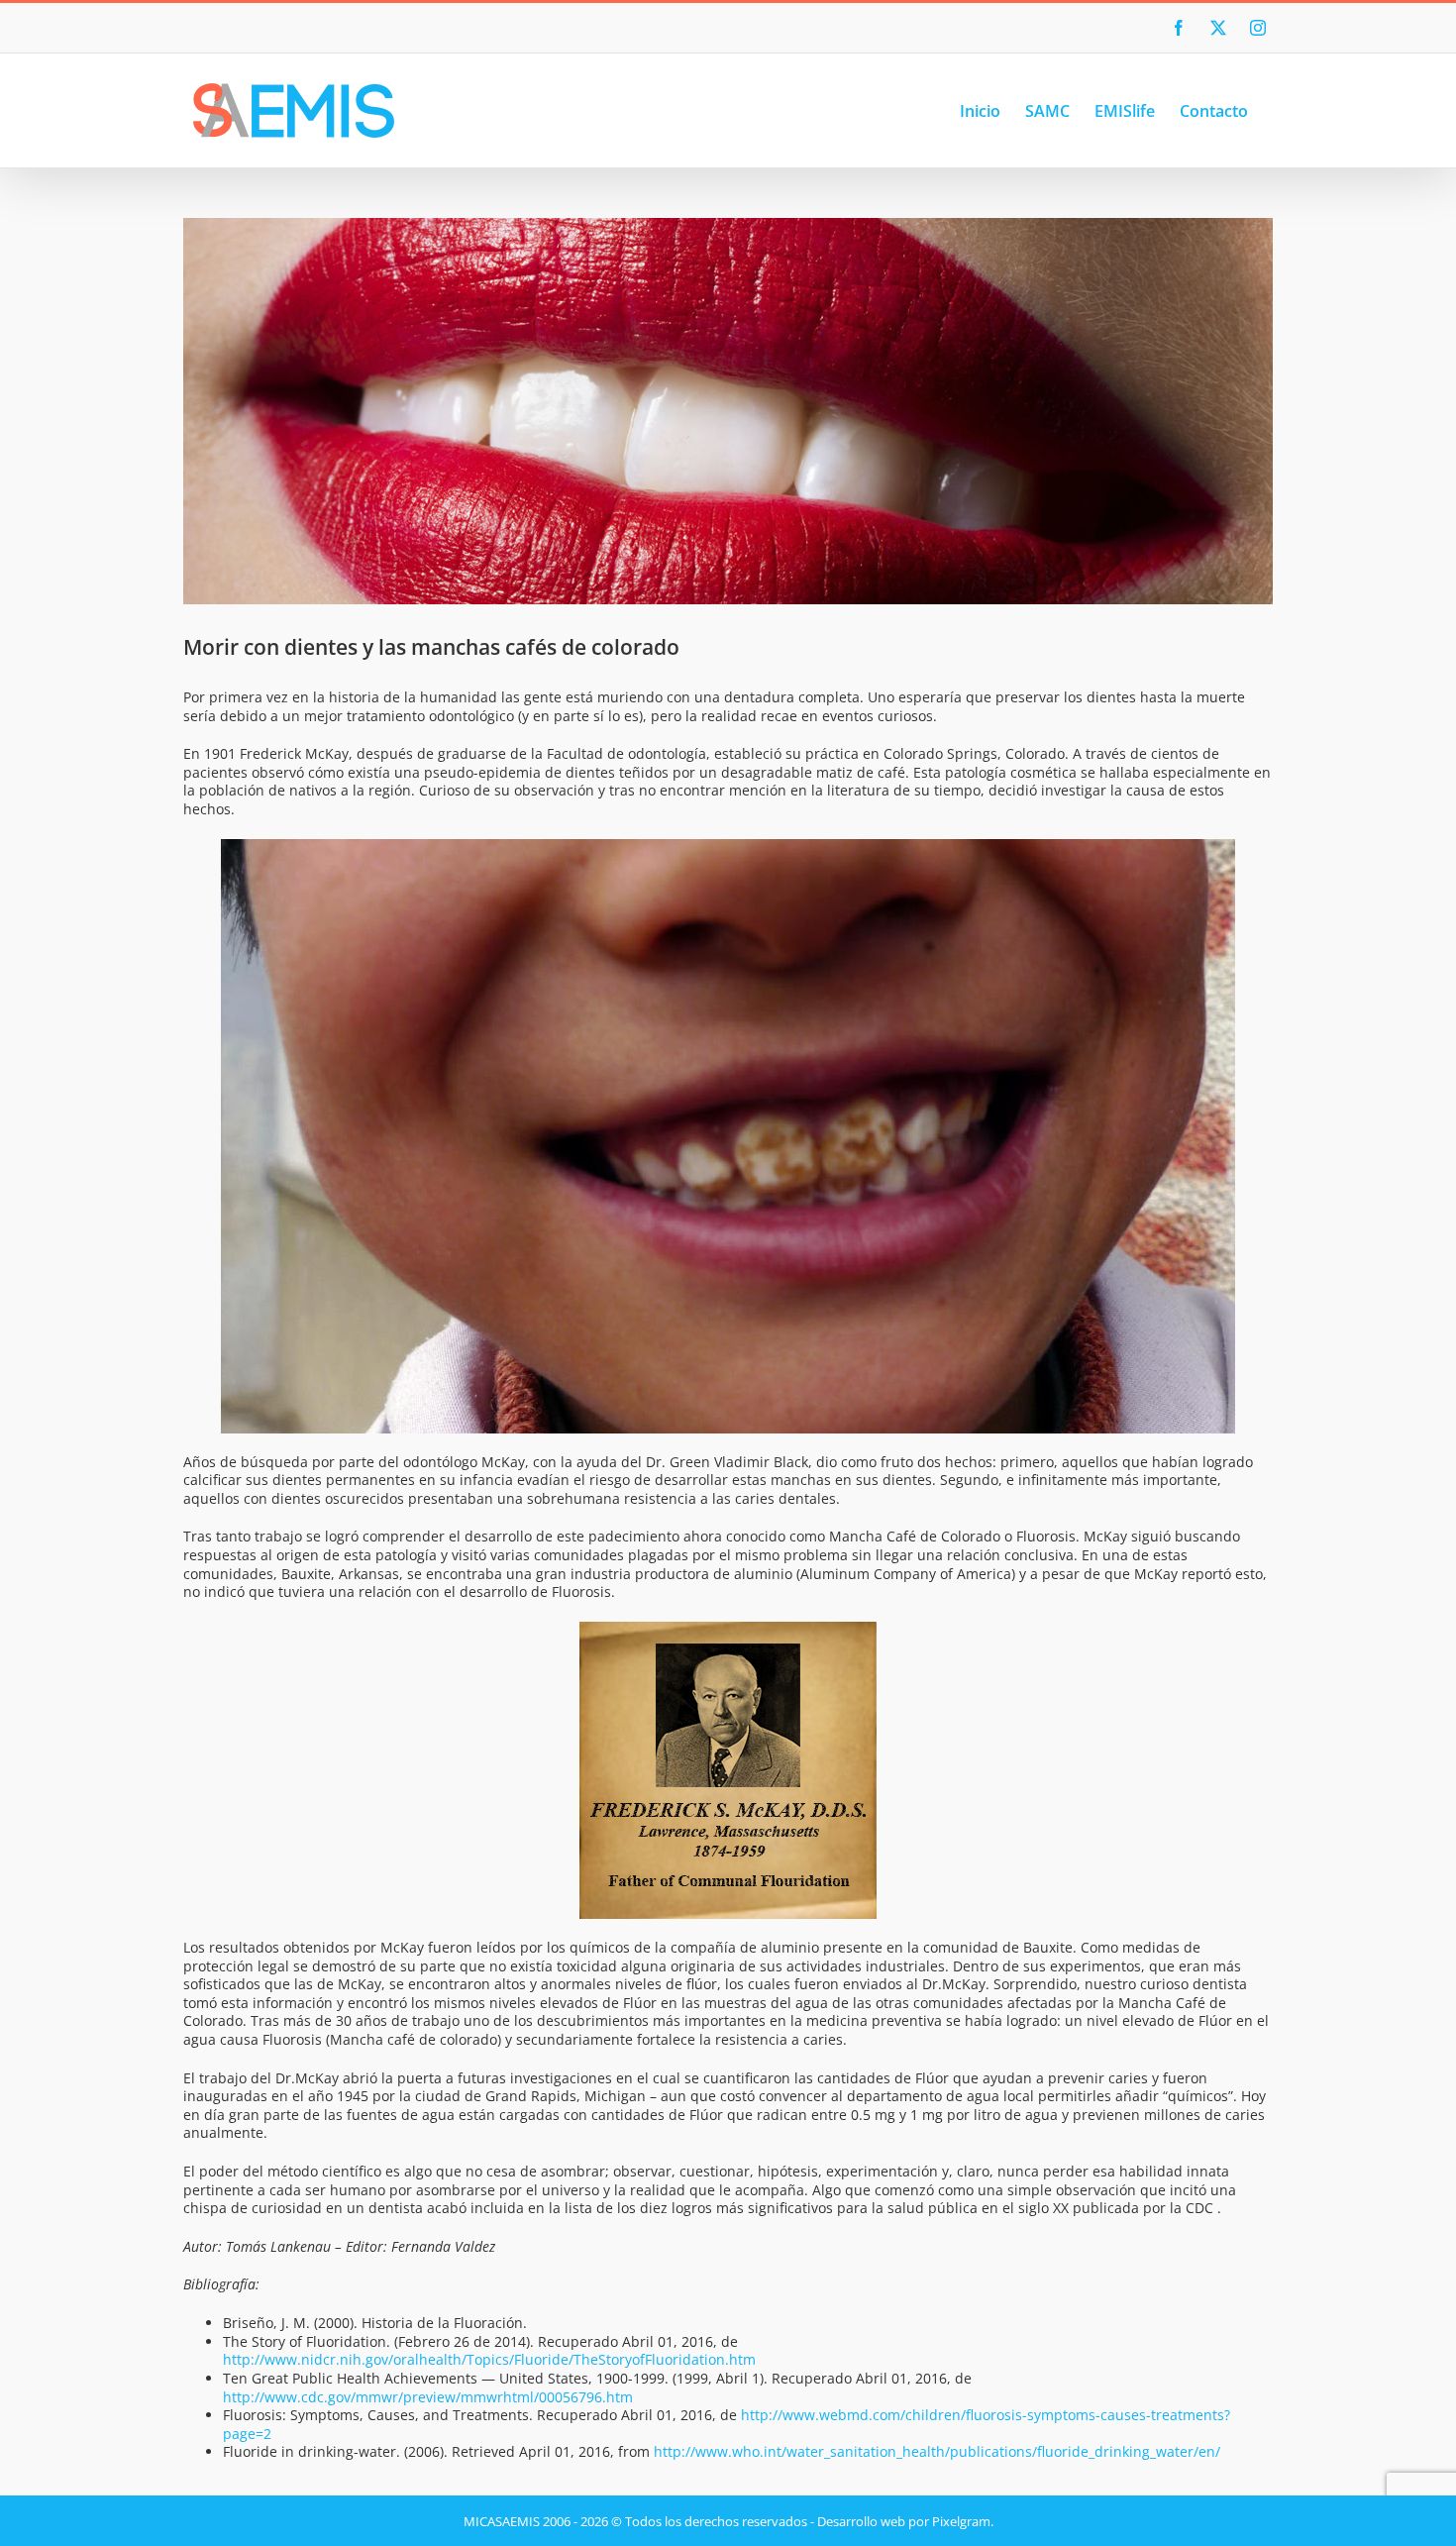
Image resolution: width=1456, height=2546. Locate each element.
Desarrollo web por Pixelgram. (905, 2521)
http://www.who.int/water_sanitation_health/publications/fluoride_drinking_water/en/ (937, 2451)
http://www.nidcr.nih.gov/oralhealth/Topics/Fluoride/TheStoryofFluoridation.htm (489, 2359)
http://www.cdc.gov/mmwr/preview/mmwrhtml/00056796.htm (428, 2397)
